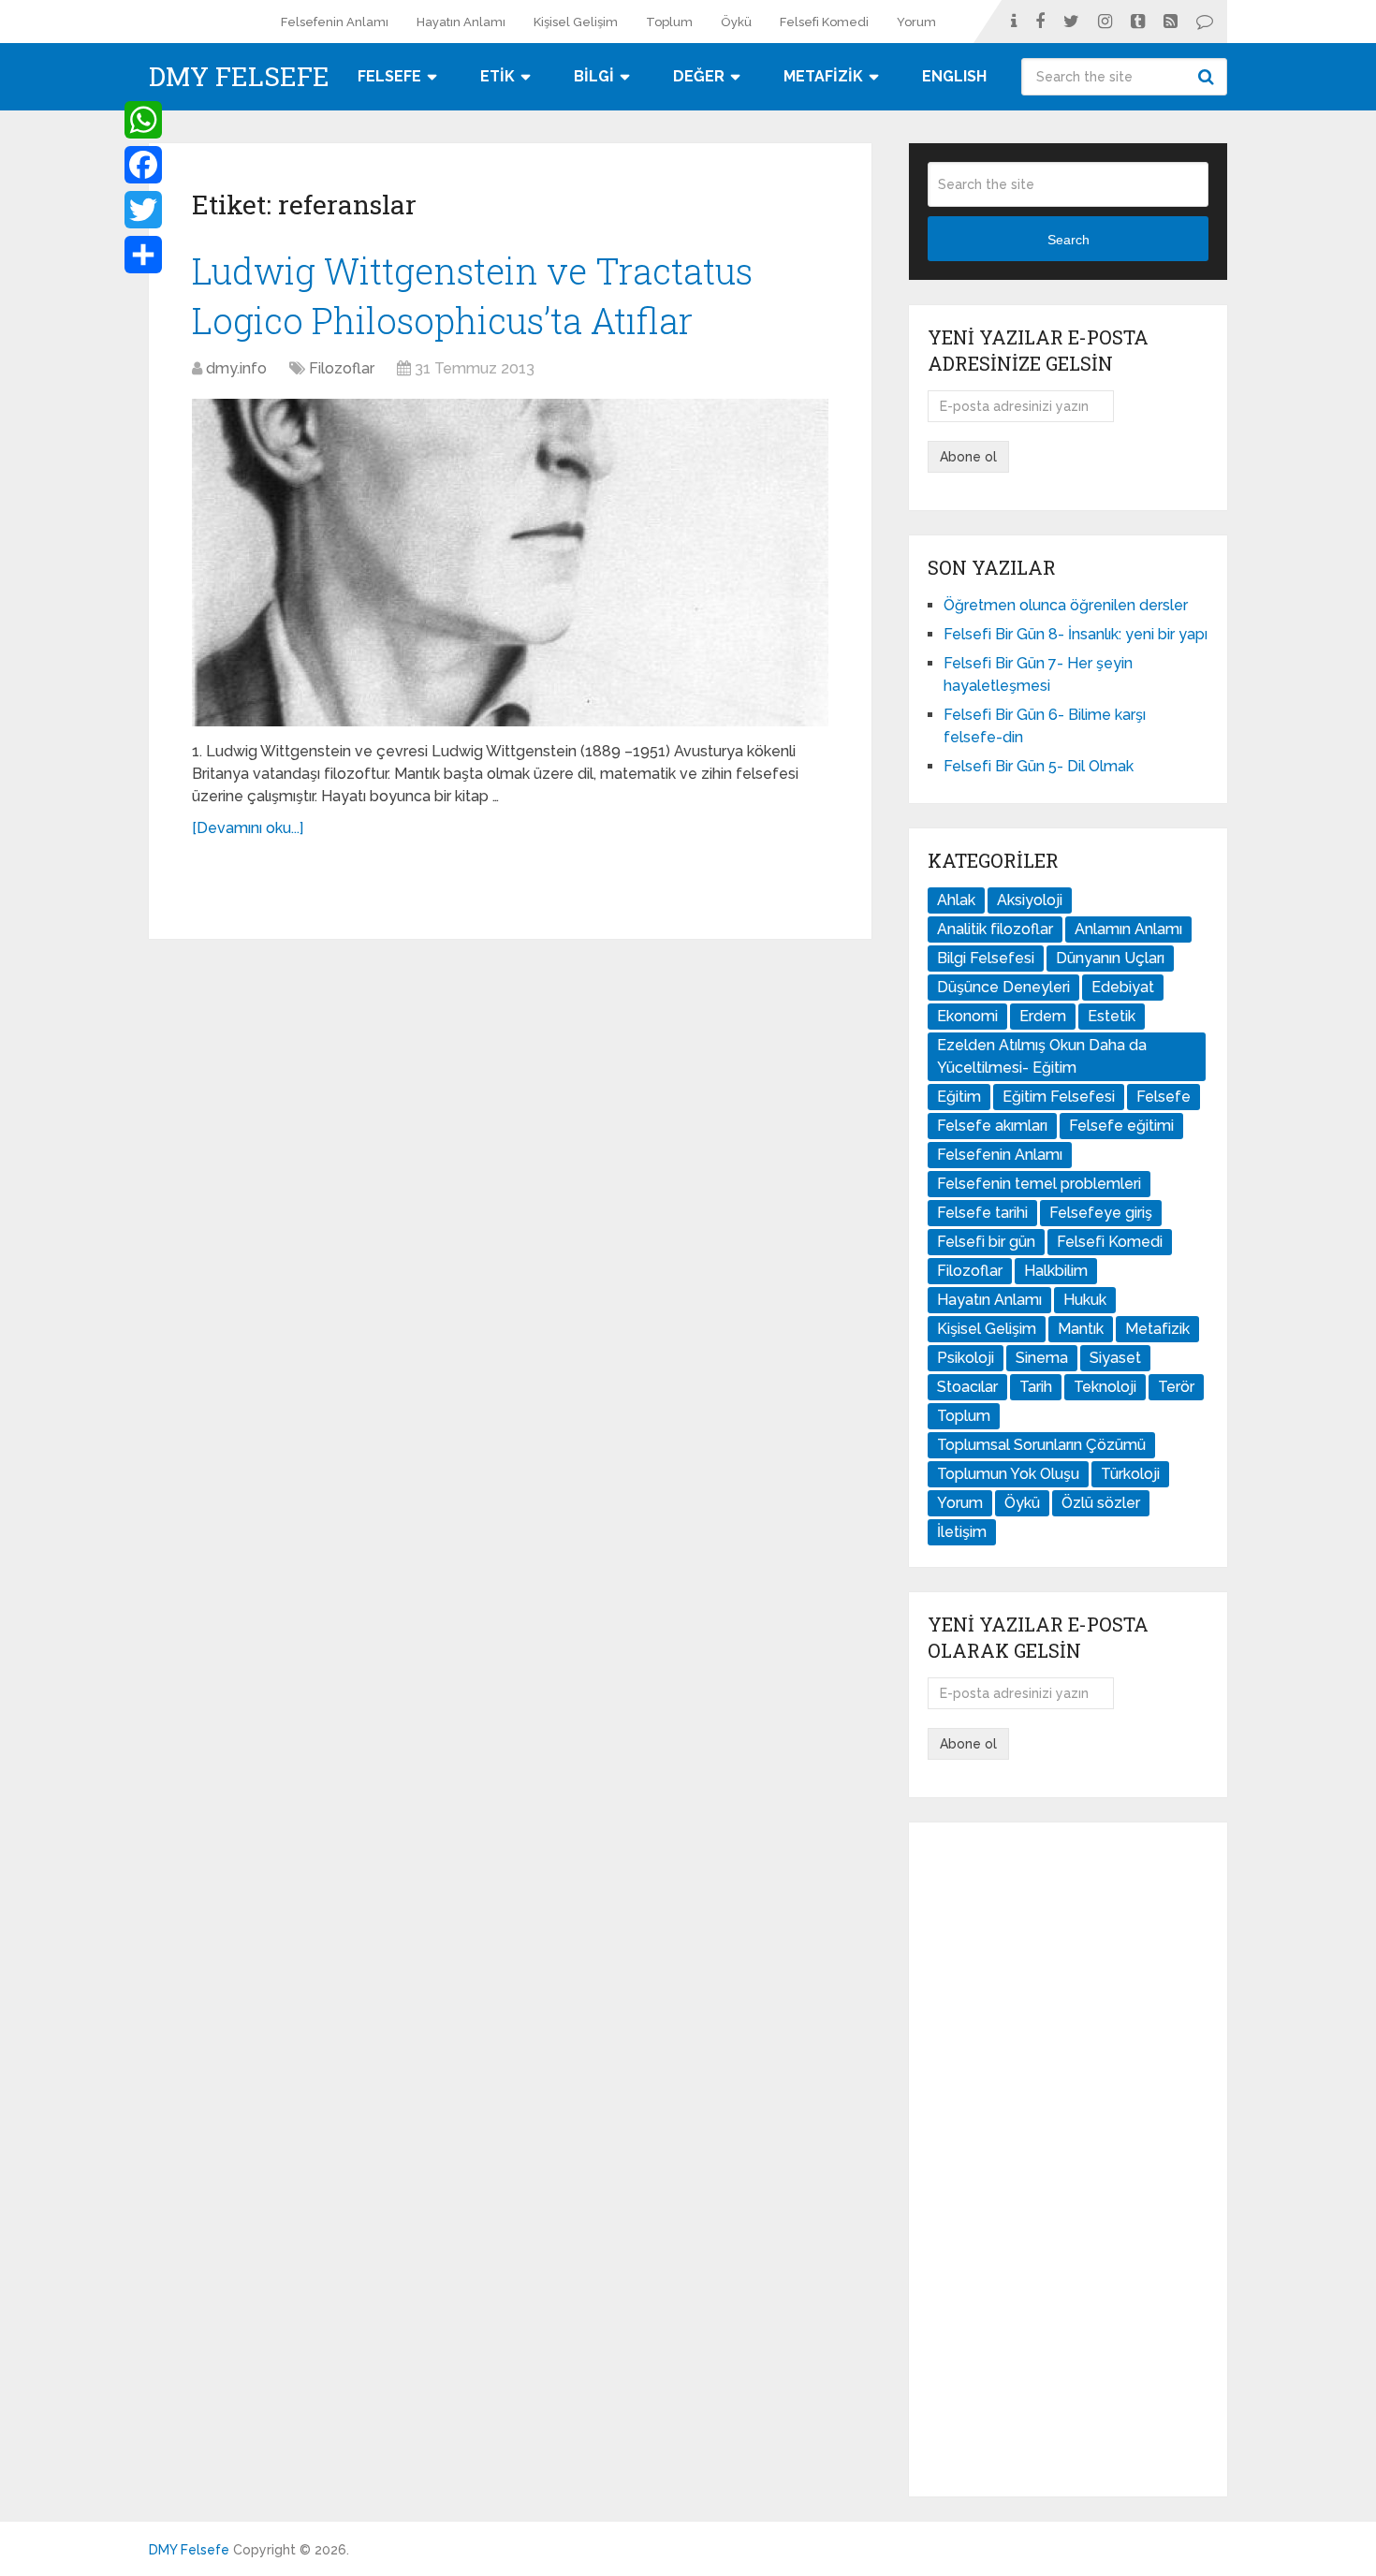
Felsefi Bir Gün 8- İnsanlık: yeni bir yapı (1076, 634)
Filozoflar (342, 368)
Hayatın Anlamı (461, 22)
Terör (1176, 1387)
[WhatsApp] (143, 120)
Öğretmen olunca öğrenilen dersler (1066, 605)
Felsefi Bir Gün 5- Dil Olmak (1039, 766)
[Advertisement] (1068, 2159)
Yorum (916, 22)
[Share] (143, 255)
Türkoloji (1130, 1474)
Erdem (1043, 1016)
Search (1208, 77)
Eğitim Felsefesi (1059, 1097)
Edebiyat (1123, 987)
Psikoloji (966, 1358)
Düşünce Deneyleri (1003, 987)
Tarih (1036, 1387)
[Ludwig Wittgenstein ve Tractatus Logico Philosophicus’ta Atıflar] (510, 563)
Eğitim (959, 1097)
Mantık (1081, 1329)
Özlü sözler (1101, 1503)
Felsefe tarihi (982, 1213)
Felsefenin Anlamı (335, 22)
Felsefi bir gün (986, 1242)
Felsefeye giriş (1101, 1213)
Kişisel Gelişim (576, 22)
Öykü (736, 22)
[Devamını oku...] (248, 828)
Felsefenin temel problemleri (1039, 1184)
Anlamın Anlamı (1128, 929)
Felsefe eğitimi (1121, 1126)
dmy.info (236, 368)
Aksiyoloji (1030, 900)
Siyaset (1115, 1358)
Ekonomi (967, 1016)
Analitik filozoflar (995, 929)
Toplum (669, 22)
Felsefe (1164, 1097)
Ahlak (956, 900)
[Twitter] (143, 210)
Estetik (1112, 1016)
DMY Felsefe (239, 77)
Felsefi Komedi (824, 22)
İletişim (962, 1532)
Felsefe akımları (992, 1126)
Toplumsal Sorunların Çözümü (1041, 1445)
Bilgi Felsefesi (986, 958)
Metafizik (1157, 1329)
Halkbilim (1056, 1271)
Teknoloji (1105, 1387)
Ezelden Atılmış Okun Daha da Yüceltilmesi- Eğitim (1042, 1056)
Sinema (1042, 1358)
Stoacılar (967, 1387)
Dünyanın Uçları (1110, 958)
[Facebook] (143, 165)
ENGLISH (954, 76)
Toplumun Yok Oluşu (1008, 1474)
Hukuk (1085, 1300)
